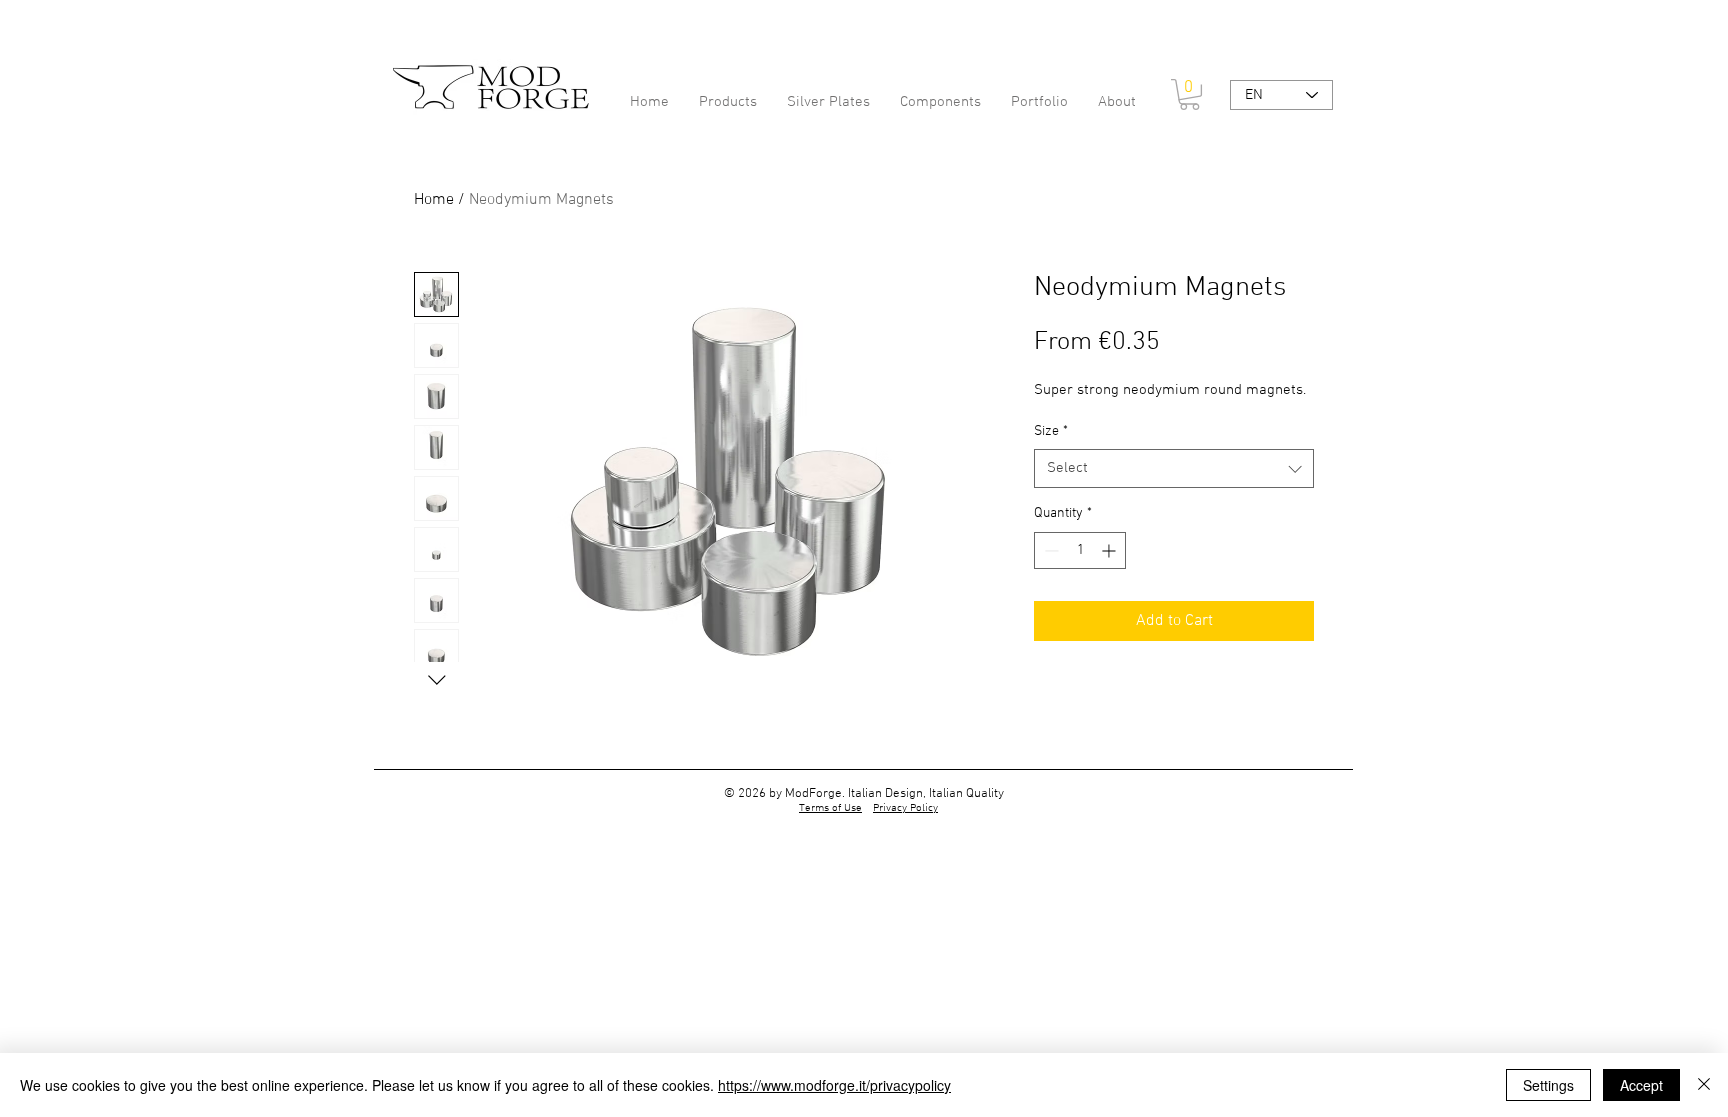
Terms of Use (830, 808)
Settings (1548, 1085)
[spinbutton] (1080, 550)
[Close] (1704, 1085)
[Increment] (1110, 550)
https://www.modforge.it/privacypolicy (834, 1085)
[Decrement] (1049, 550)
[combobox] (1174, 468)
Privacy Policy (905, 808)
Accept (1641, 1085)
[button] (1189, 94)
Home (434, 200)
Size (1051, 431)
